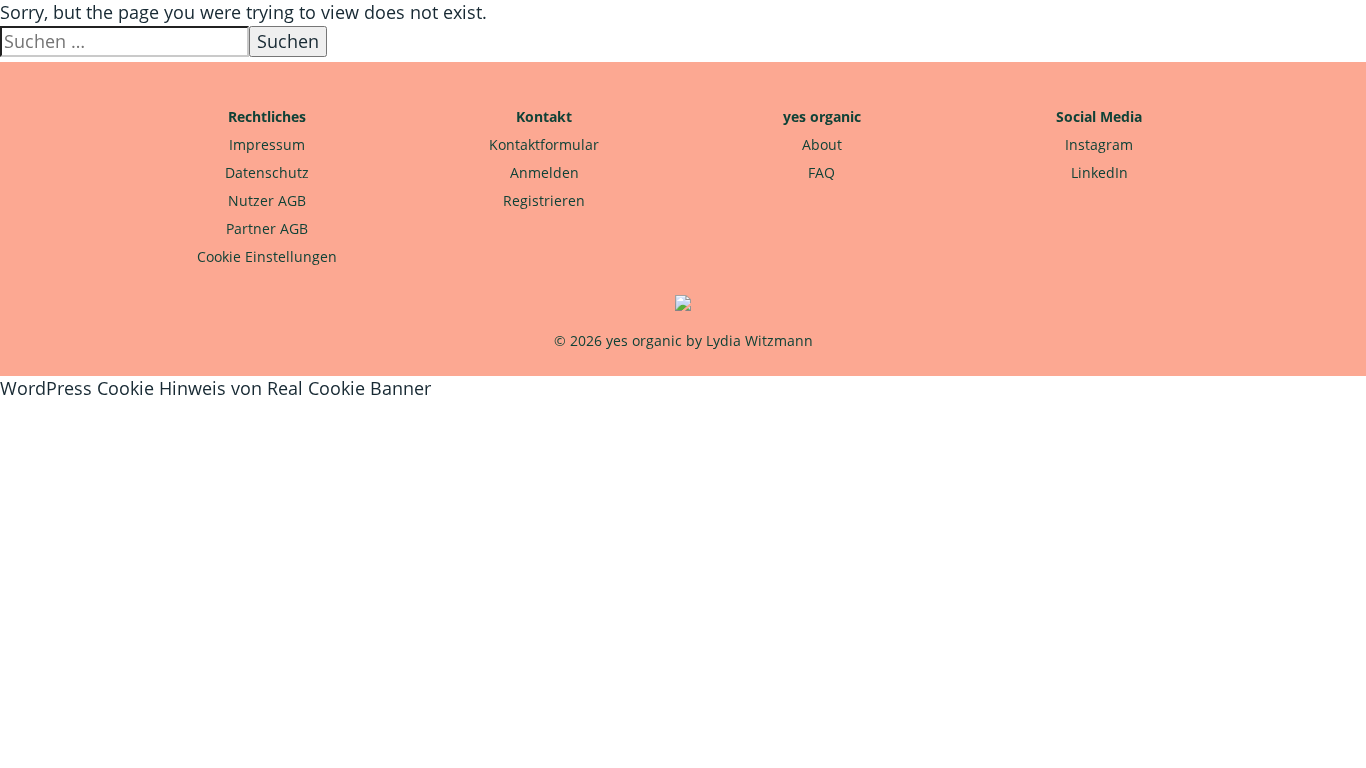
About (822, 144)
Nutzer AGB (267, 200)
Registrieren (544, 200)
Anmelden (544, 172)
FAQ (821, 172)
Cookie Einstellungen (267, 256)
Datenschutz (267, 172)
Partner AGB (267, 228)
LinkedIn (1099, 172)
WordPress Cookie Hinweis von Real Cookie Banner (215, 388)
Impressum (267, 144)
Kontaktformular (544, 144)
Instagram (1099, 144)
